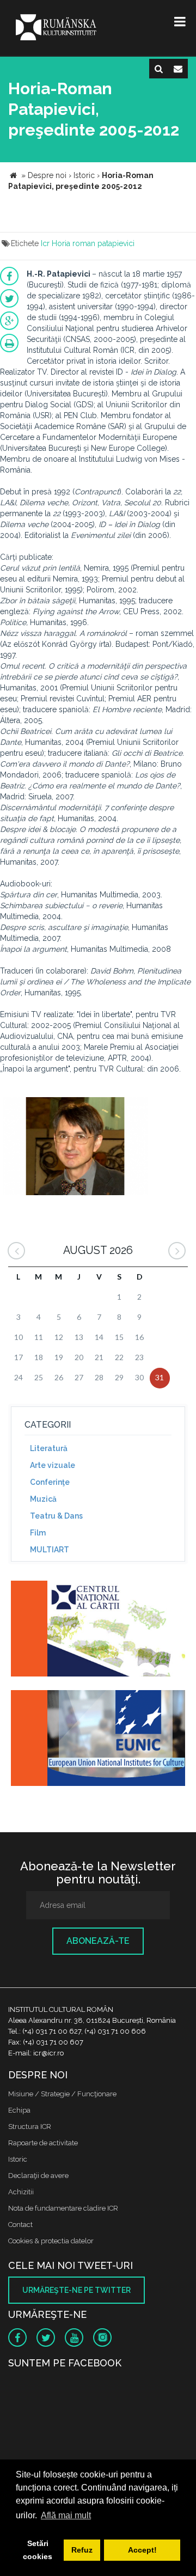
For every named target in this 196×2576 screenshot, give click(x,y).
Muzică (43, 1499)
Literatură (49, 1448)
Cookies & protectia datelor (51, 2241)
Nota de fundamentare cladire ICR (63, 2208)
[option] (75, 1148)
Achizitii (21, 2192)
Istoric (18, 2159)
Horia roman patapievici (93, 243)
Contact (20, 2225)
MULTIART (50, 1550)
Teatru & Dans (56, 1516)
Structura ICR (30, 2127)
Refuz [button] (82, 2550)
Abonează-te (98, 1941)
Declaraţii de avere (38, 2176)
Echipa (19, 2110)
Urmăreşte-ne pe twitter (76, 2290)
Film (38, 1533)
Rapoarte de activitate (43, 2143)
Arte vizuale (53, 1465)
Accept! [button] (142, 2550)
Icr (45, 243)
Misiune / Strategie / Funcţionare (62, 2094)
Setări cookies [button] (38, 2550)
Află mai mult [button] (66, 2515)
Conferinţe (50, 1482)
